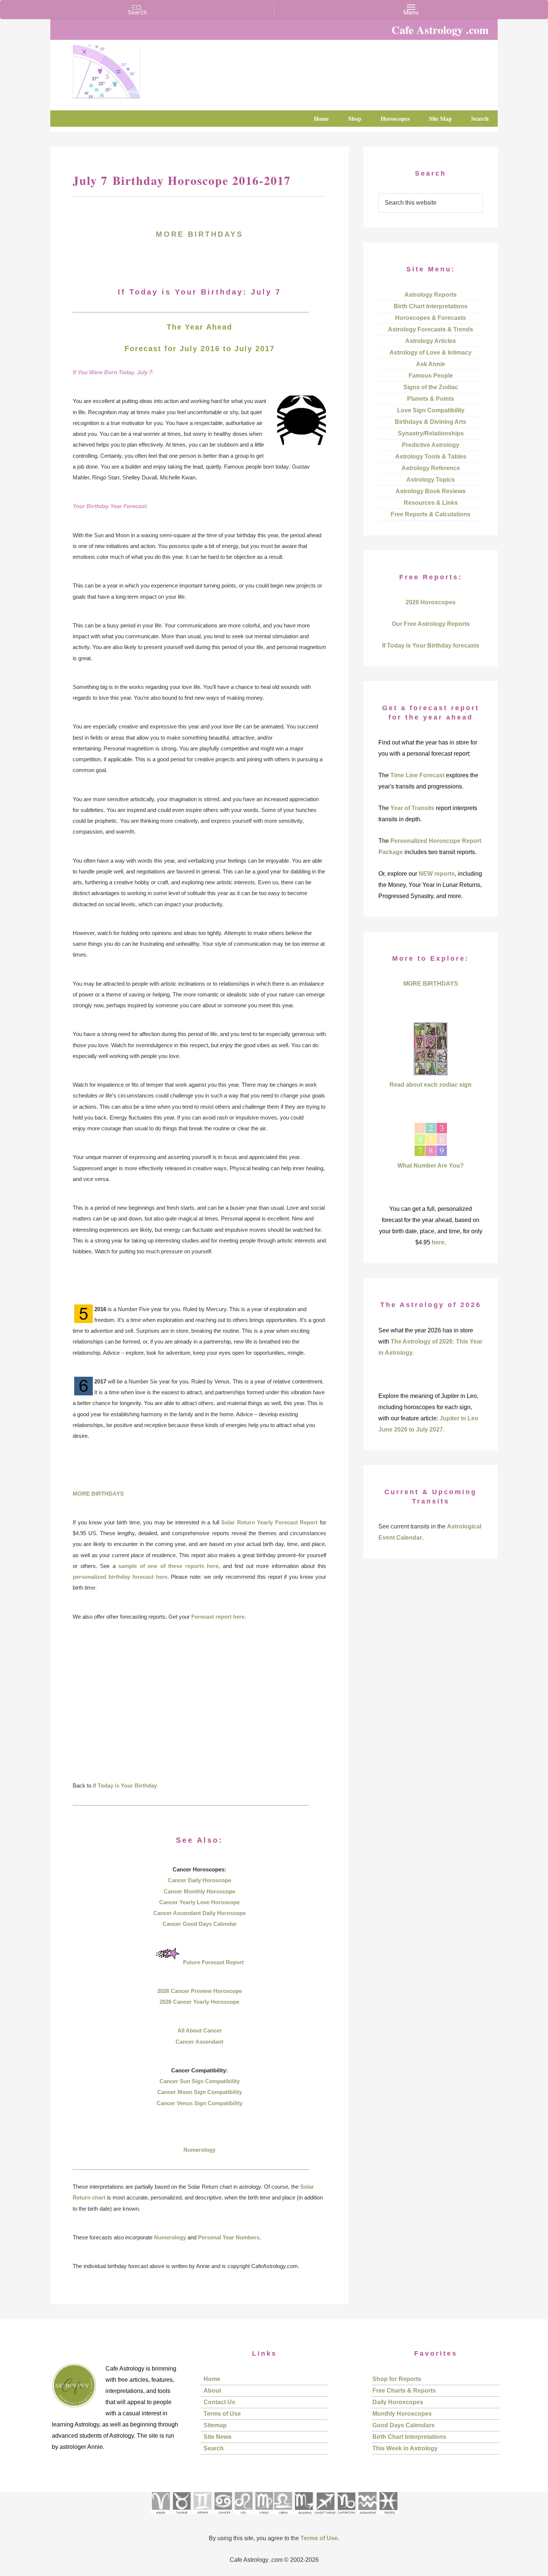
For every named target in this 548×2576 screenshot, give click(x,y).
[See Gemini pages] (202, 2517)
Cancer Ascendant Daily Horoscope (199, 1913)
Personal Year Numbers (229, 2237)
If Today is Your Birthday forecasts (431, 645)
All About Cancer (200, 2030)
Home (212, 2379)
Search (214, 2448)
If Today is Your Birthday (125, 1785)
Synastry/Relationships (431, 433)
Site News (218, 2437)
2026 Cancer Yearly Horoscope (199, 2002)
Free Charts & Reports (404, 2391)
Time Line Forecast (417, 775)
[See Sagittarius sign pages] (325, 2517)
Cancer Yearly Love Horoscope (199, 1902)
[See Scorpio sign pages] (303, 2517)
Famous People (431, 376)
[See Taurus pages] (181, 2517)
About (212, 2391)
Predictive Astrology (431, 445)
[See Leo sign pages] (243, 2517)
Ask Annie (431, 364)
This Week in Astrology (405, 2448)
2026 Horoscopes (431, 602)
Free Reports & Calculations (431, 514)
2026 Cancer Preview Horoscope (200, 1991)
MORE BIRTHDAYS (199, 234)
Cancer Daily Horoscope (199, 1880)
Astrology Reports (431, 295)
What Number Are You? (431, 1166)
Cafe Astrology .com (129, 69)
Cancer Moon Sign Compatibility (200, 2092)
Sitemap (215, 2425)
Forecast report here (218, 1617)
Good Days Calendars (404, 2425)
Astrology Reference (431, 468)
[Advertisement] (199, 1706)
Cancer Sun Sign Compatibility (200, 2081)
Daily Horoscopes (398, 2402)
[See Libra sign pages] (283, 2517)
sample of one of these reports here (168, 1566)
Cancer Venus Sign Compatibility (199, 2103)
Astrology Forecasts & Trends (431, 329)
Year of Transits (412, 808)
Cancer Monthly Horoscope (199, 1891)
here (438, 1242)
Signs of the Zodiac (431, 387)
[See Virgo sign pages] (264, 2517)
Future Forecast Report (213, 1962)
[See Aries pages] (160, 2517)
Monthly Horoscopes (402, 2414)
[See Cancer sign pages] (223, 2517)
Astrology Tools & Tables (431, 456)
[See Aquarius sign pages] (367, 2517)
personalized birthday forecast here (120, 1577)
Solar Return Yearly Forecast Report (269, 1522)
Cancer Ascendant (199, 2042)
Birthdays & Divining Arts (431, 422)
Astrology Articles (431, 341)
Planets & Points (431, 399)
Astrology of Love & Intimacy (431, 352)
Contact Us (219, 2402)
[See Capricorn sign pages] (347, 2517)
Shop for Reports (397, 2379)
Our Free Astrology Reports (431, 624)
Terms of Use (222, 2414)
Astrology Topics (431, 480)
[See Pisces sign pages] (388, 2517)
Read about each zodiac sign (431, 1085)
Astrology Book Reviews (431, 491)
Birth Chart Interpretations (431, 306)
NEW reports (437, 874)
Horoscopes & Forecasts (431, 318)
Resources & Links (431, 503)
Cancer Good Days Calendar (200, 1924)
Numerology (199, 2150)
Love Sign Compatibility (431, 410)
